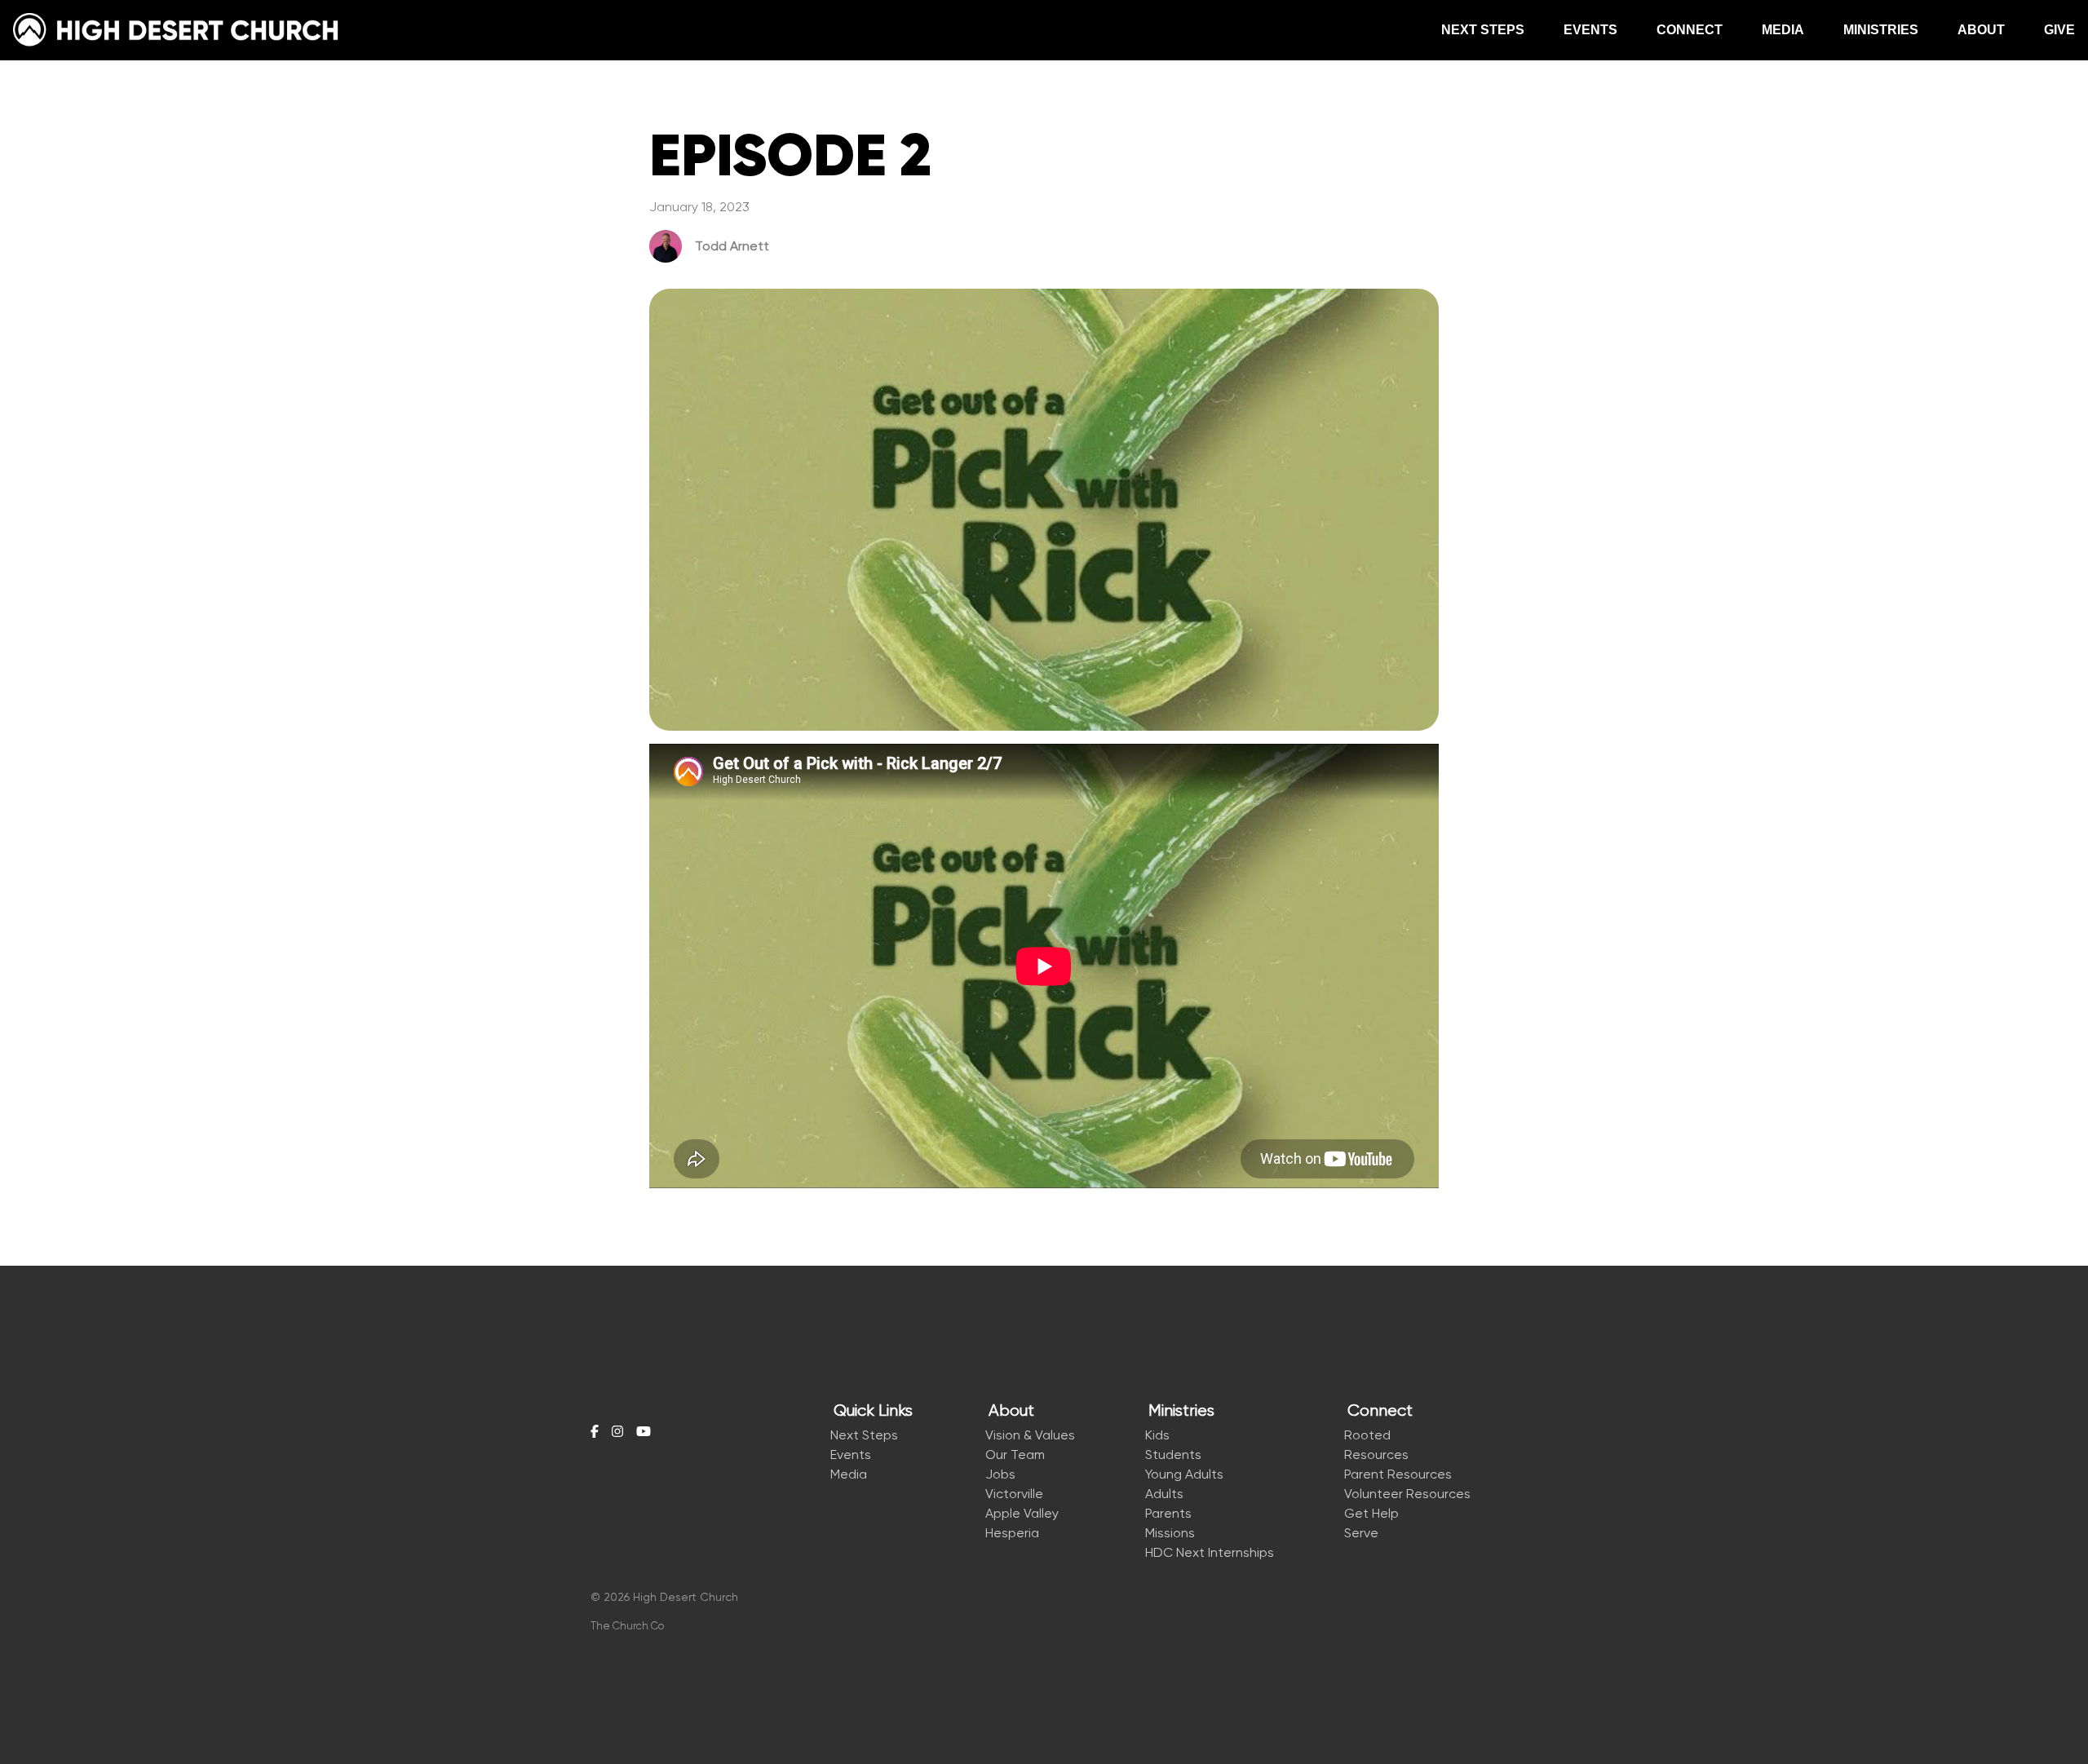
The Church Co (627, 1626)
